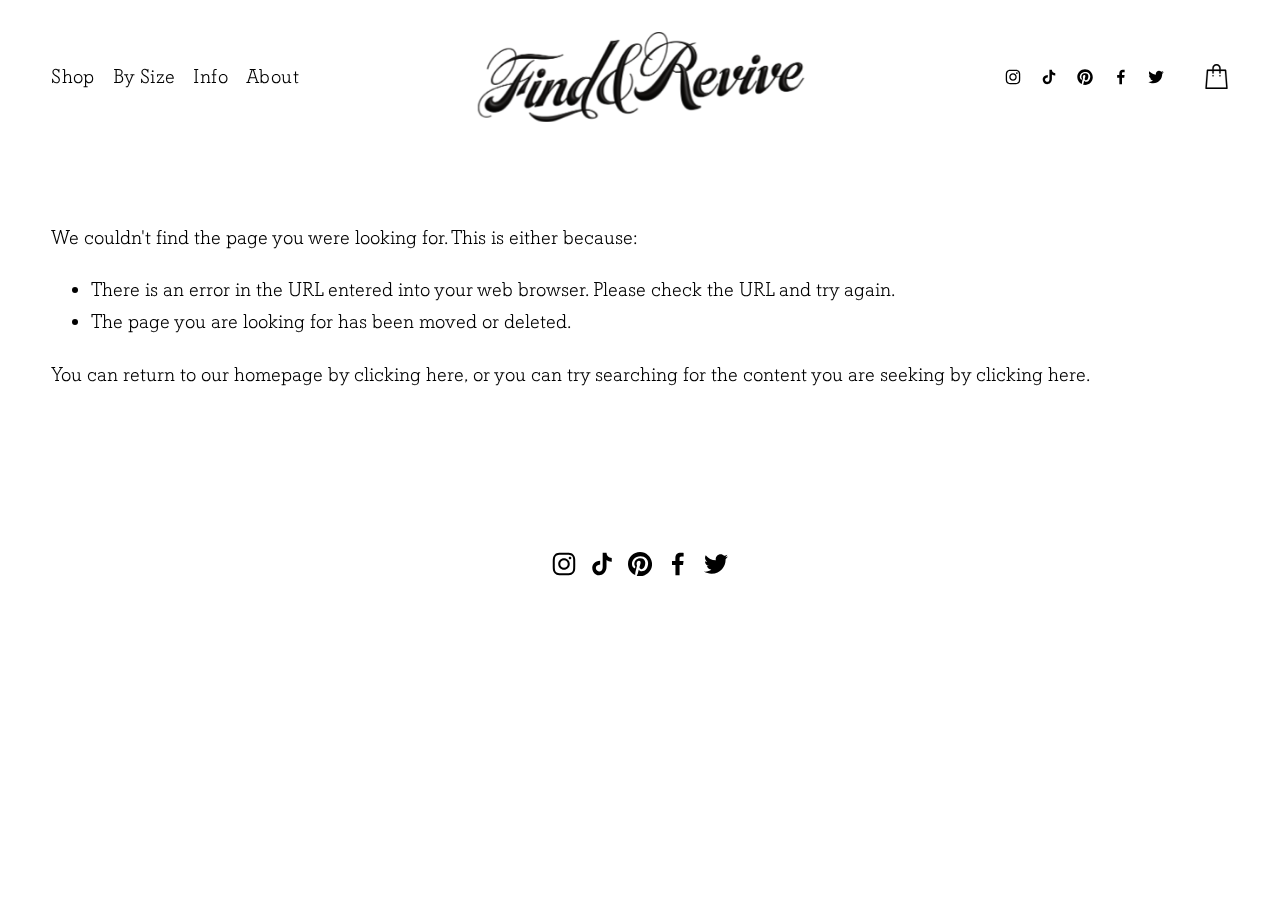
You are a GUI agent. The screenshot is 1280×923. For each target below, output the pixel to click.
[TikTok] (1049, 77)
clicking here (409, 374)
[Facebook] (1121, 77)
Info (210, 76)
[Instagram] (1013, 77)
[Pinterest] (1085, 77)
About (272, 76)
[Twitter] (1156, 77)
